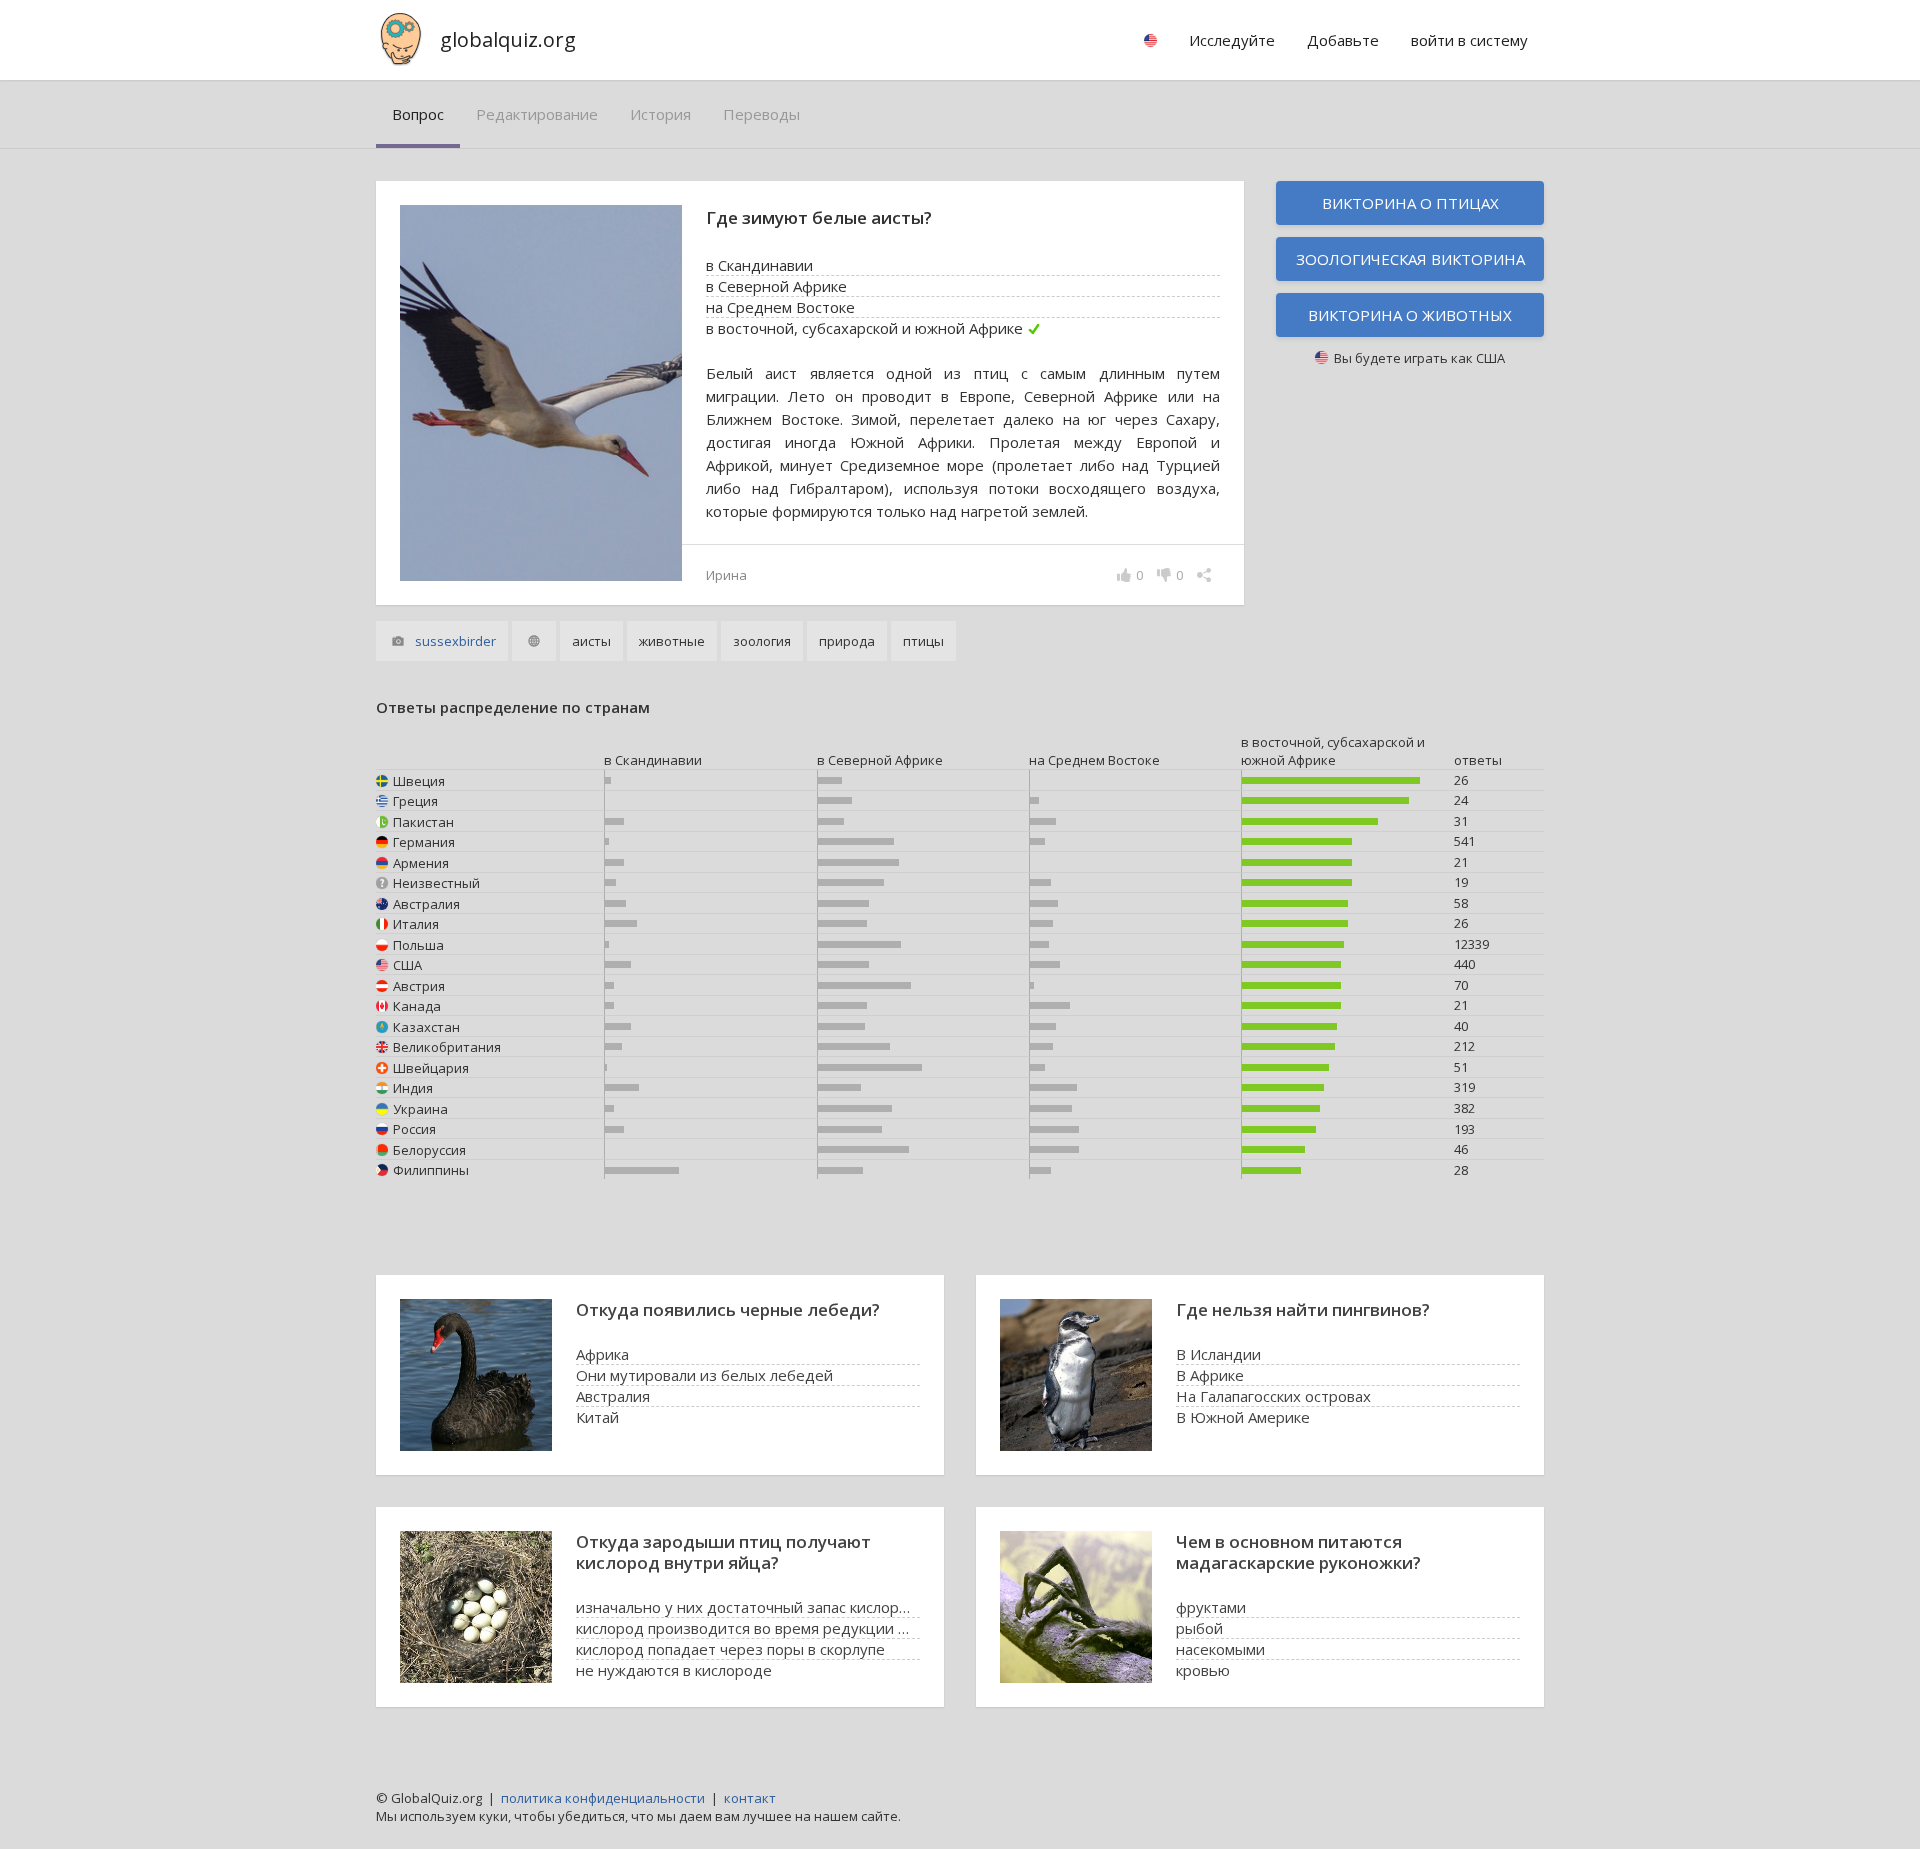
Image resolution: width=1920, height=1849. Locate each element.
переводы (761, 114)
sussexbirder (455, 641)
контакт (750, 1798)
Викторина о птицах (1410, 203)
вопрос (418, 114)
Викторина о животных (1410, 315)
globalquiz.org (508, 39)
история (660, 114)
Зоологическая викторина (1410, 259)
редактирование (537, 114)
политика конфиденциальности (603, 1798)
